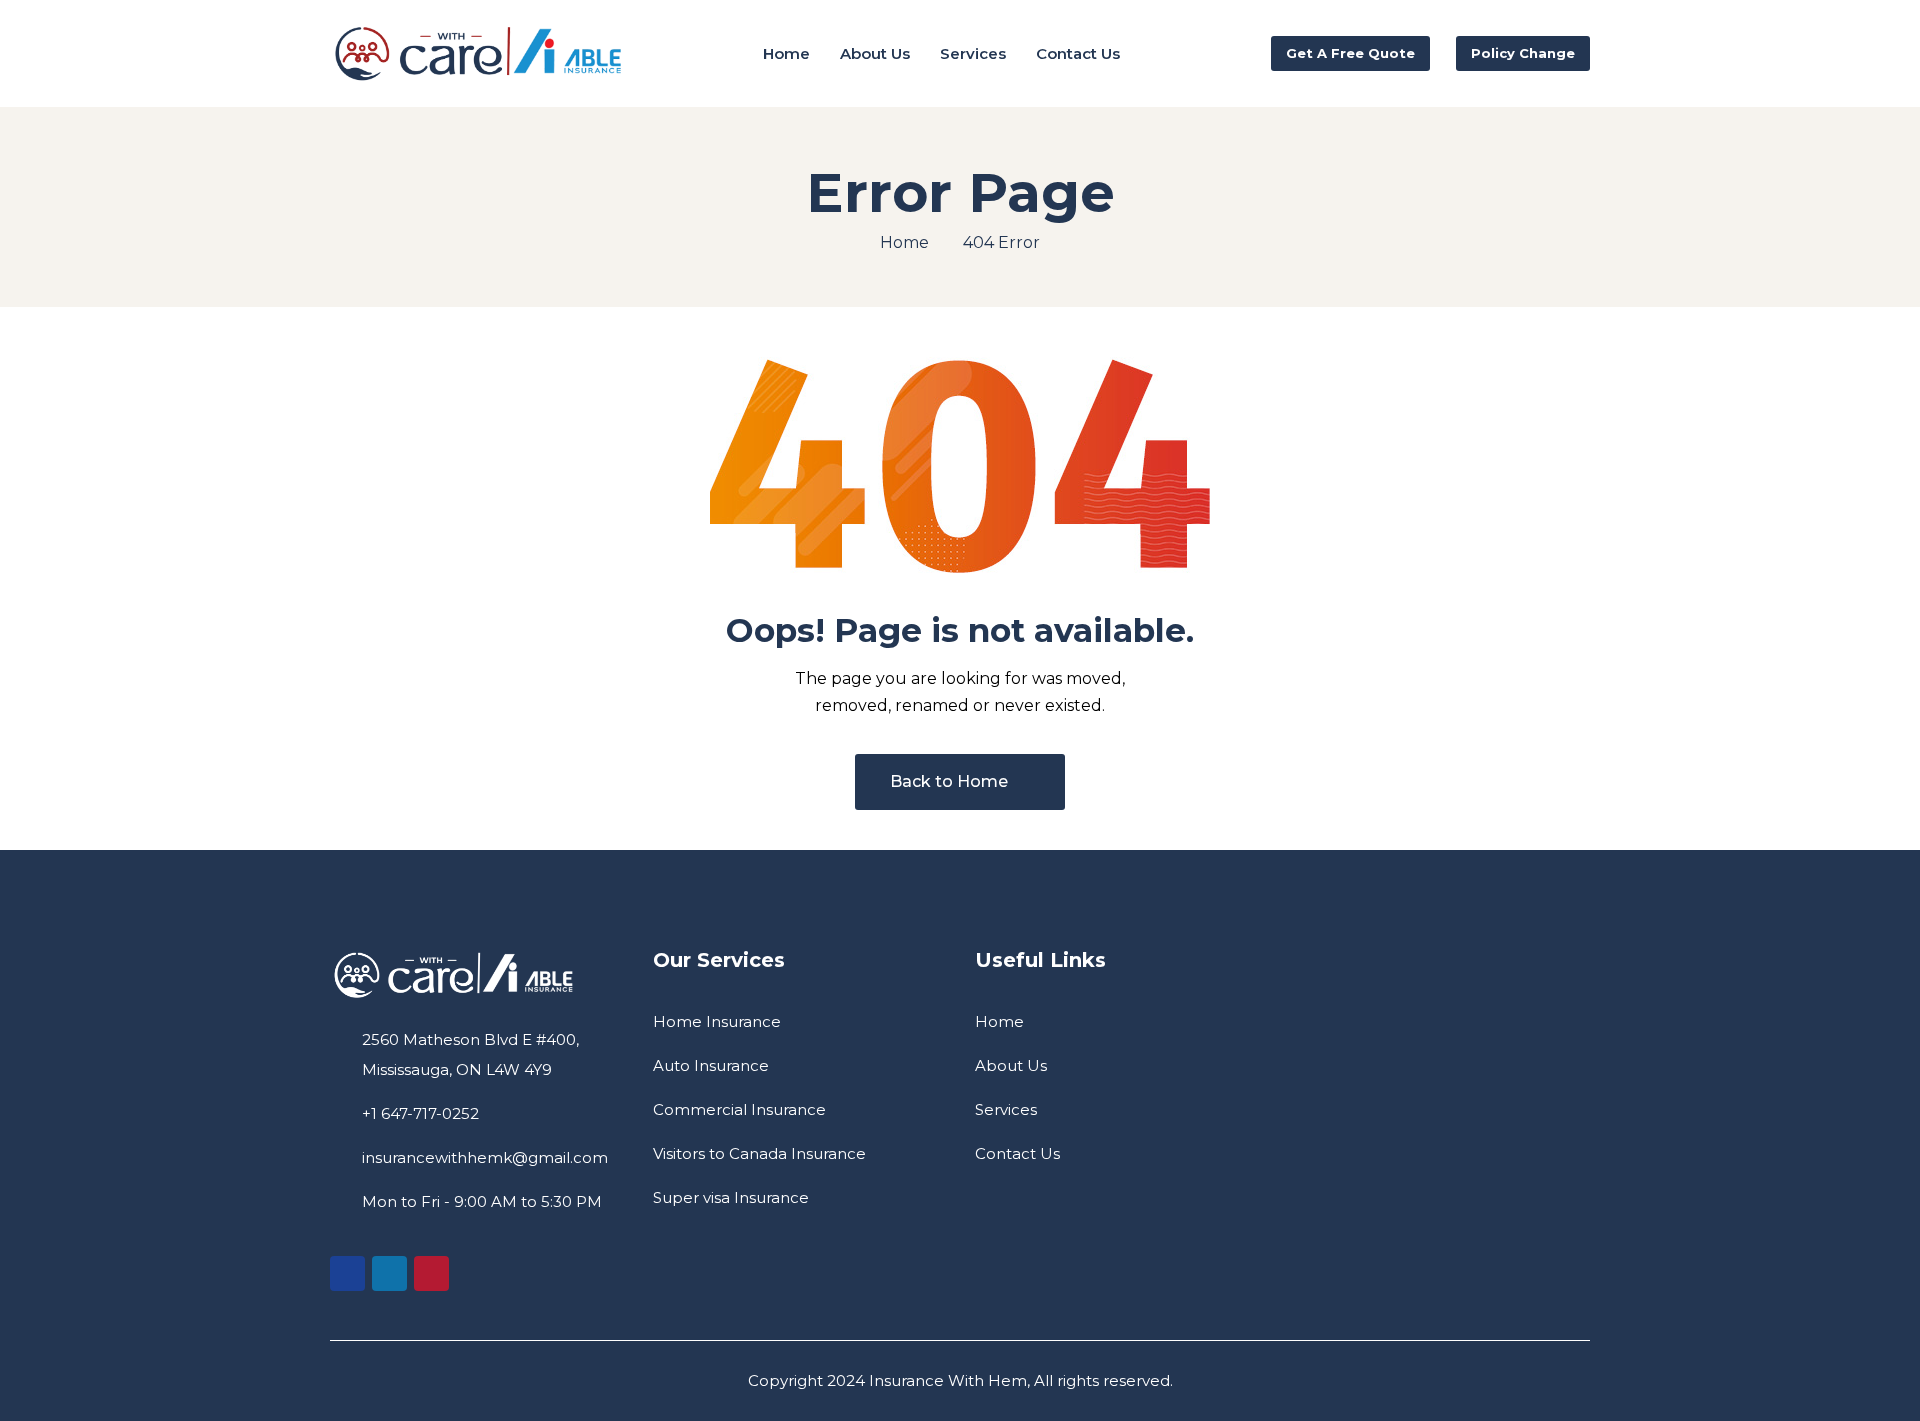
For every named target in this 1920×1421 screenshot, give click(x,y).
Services (1006, 1109)
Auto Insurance (711, 1065)
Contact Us (1017, 1153)
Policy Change (1523, 53)
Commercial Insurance (739, 1109)
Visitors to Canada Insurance (759, 1153)
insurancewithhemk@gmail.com (485, 1157)
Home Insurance (717, 1021)
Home (904, 242)
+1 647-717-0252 (420, 1113)
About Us (1011, 1065)
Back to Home (949, 781)
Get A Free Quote (1350, 53)
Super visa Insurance (731, 1197)
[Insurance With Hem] (480, 54)
